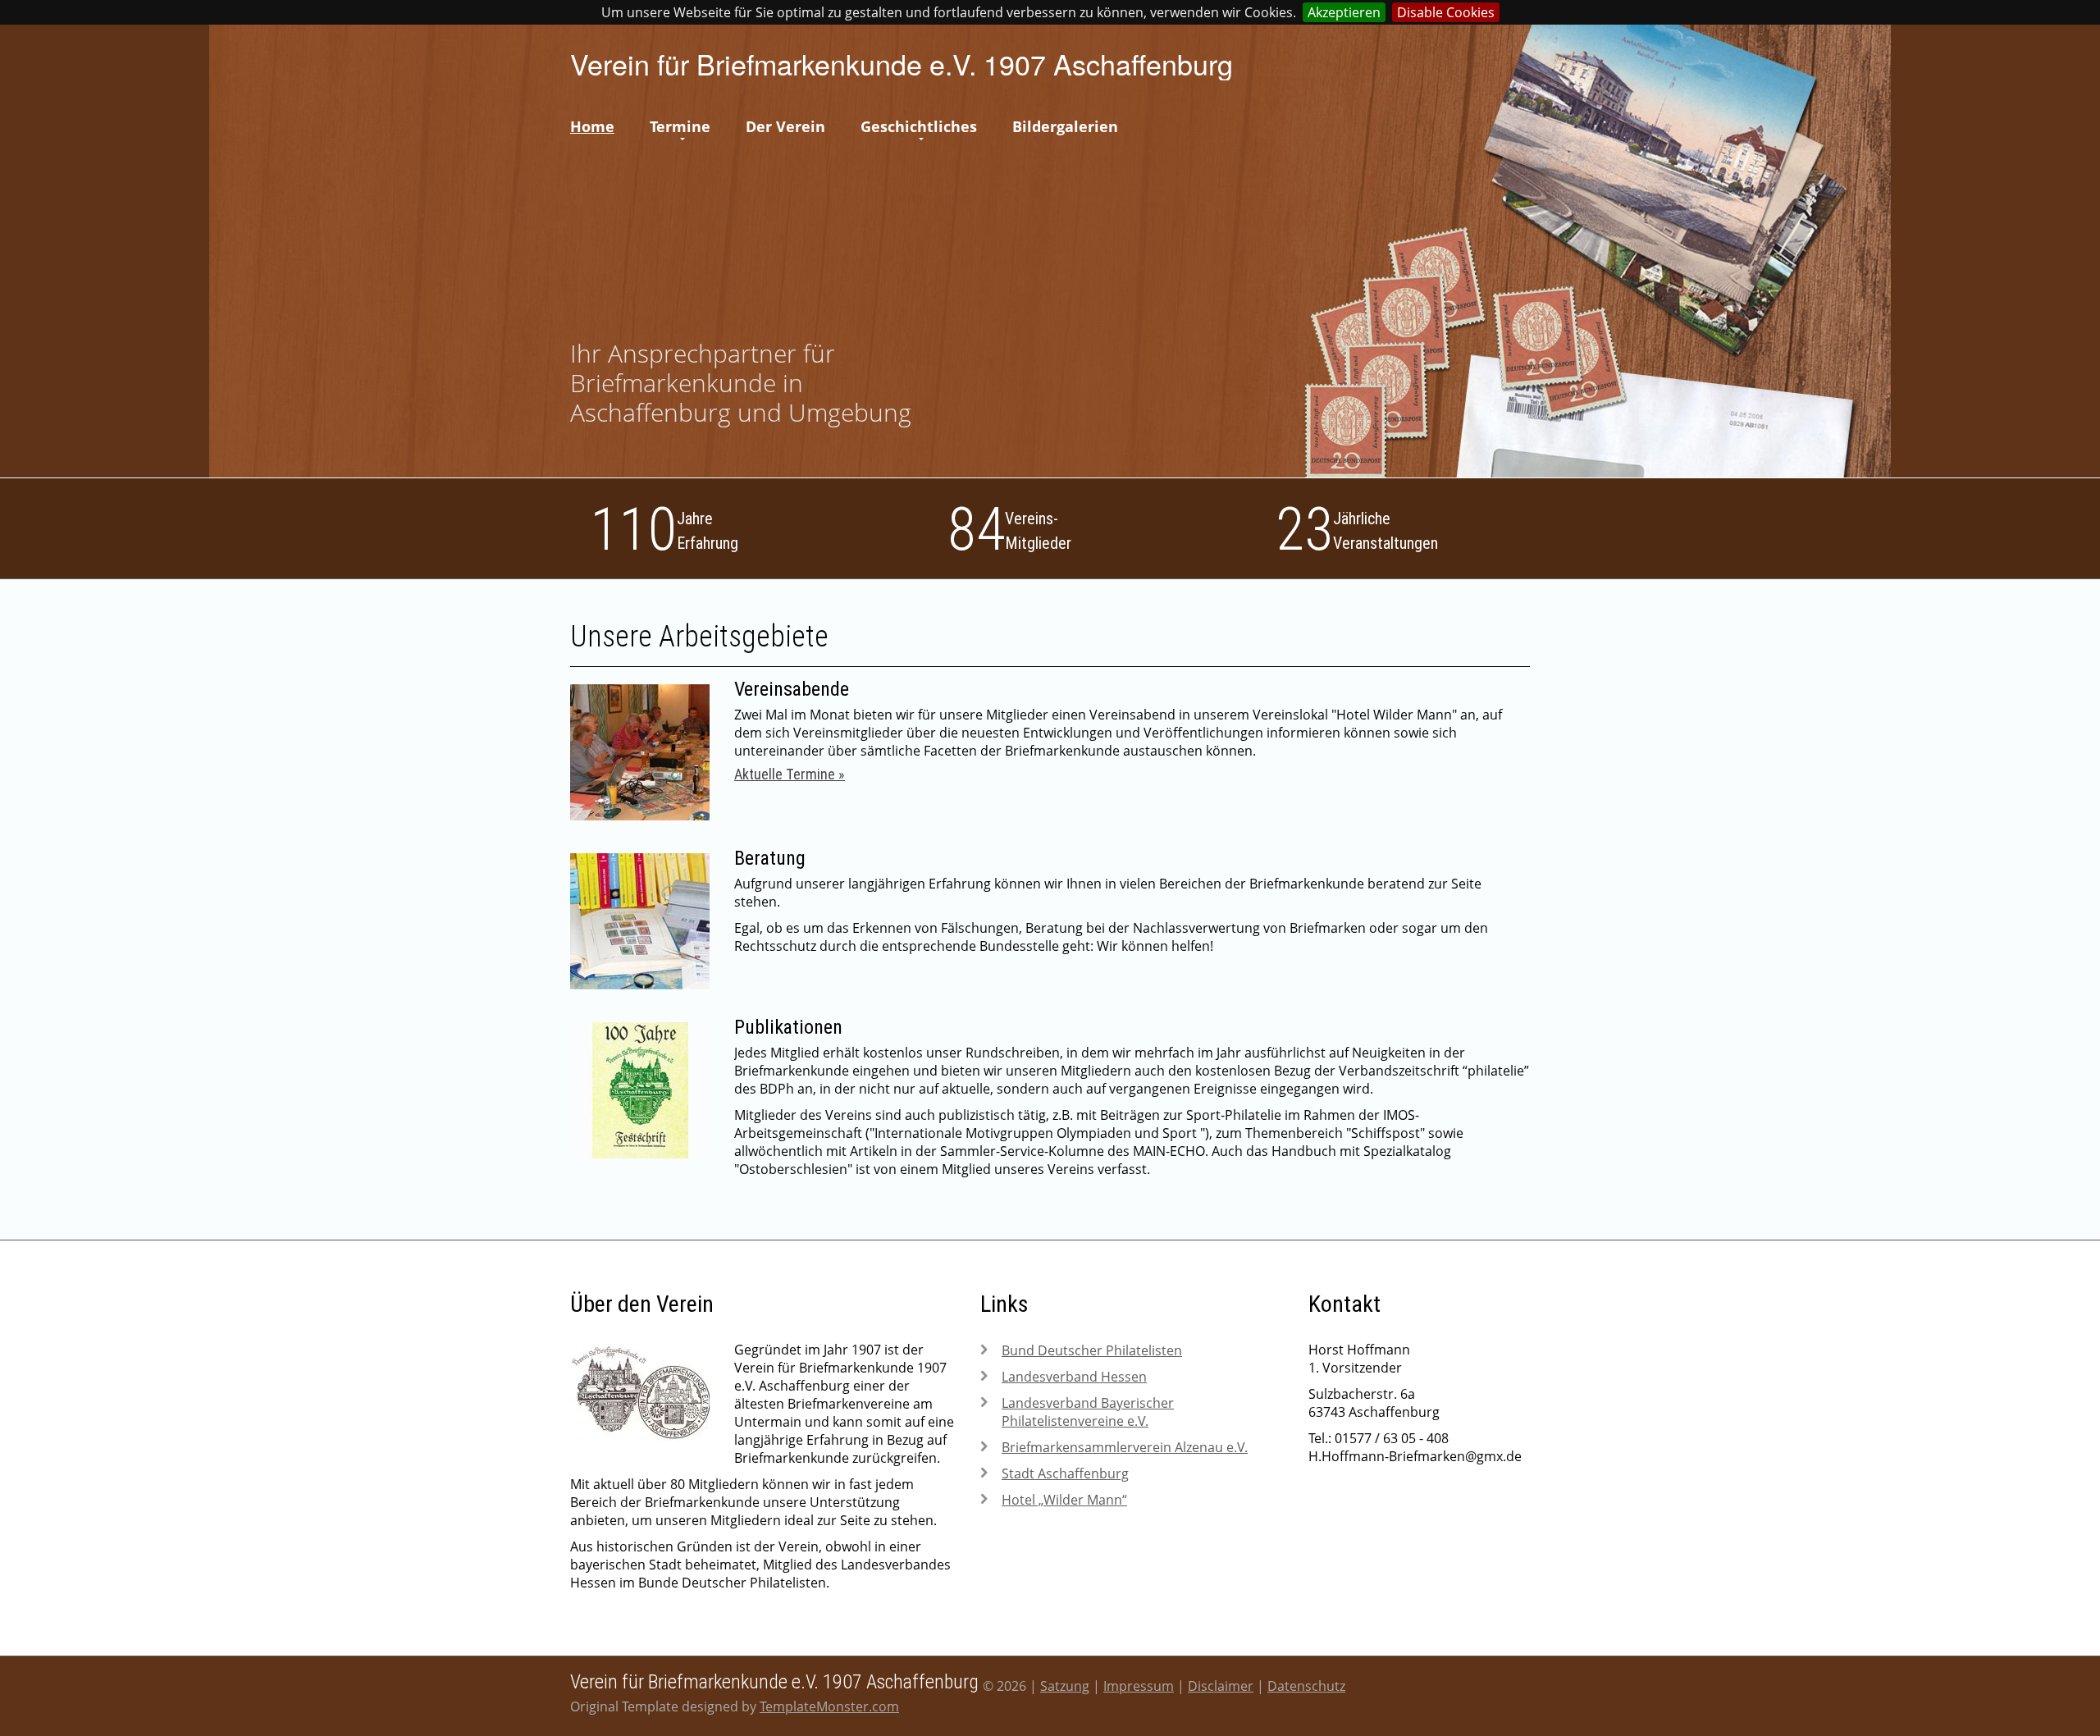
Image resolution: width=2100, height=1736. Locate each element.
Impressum (1139, 1686)
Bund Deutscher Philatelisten (1092, 1350)
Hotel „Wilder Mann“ (1064, 1500)
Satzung (1065, 1686)
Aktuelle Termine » (790, 774)
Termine (680, 126)
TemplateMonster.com (829, 1706)
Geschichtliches (919, 126)
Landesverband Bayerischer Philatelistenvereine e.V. (1088, 1412)
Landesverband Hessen (1074, 1377)
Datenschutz (1306, 1686)
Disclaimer (1221, 1686)
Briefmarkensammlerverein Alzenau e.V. (1125, 1447)
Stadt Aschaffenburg (1065, 1473)
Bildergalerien (1065, 126)
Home (592, 126)
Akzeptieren (1344, 12)
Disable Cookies (1446, 12)
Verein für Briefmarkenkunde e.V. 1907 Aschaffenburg (902, 64)
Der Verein (785, 126)
